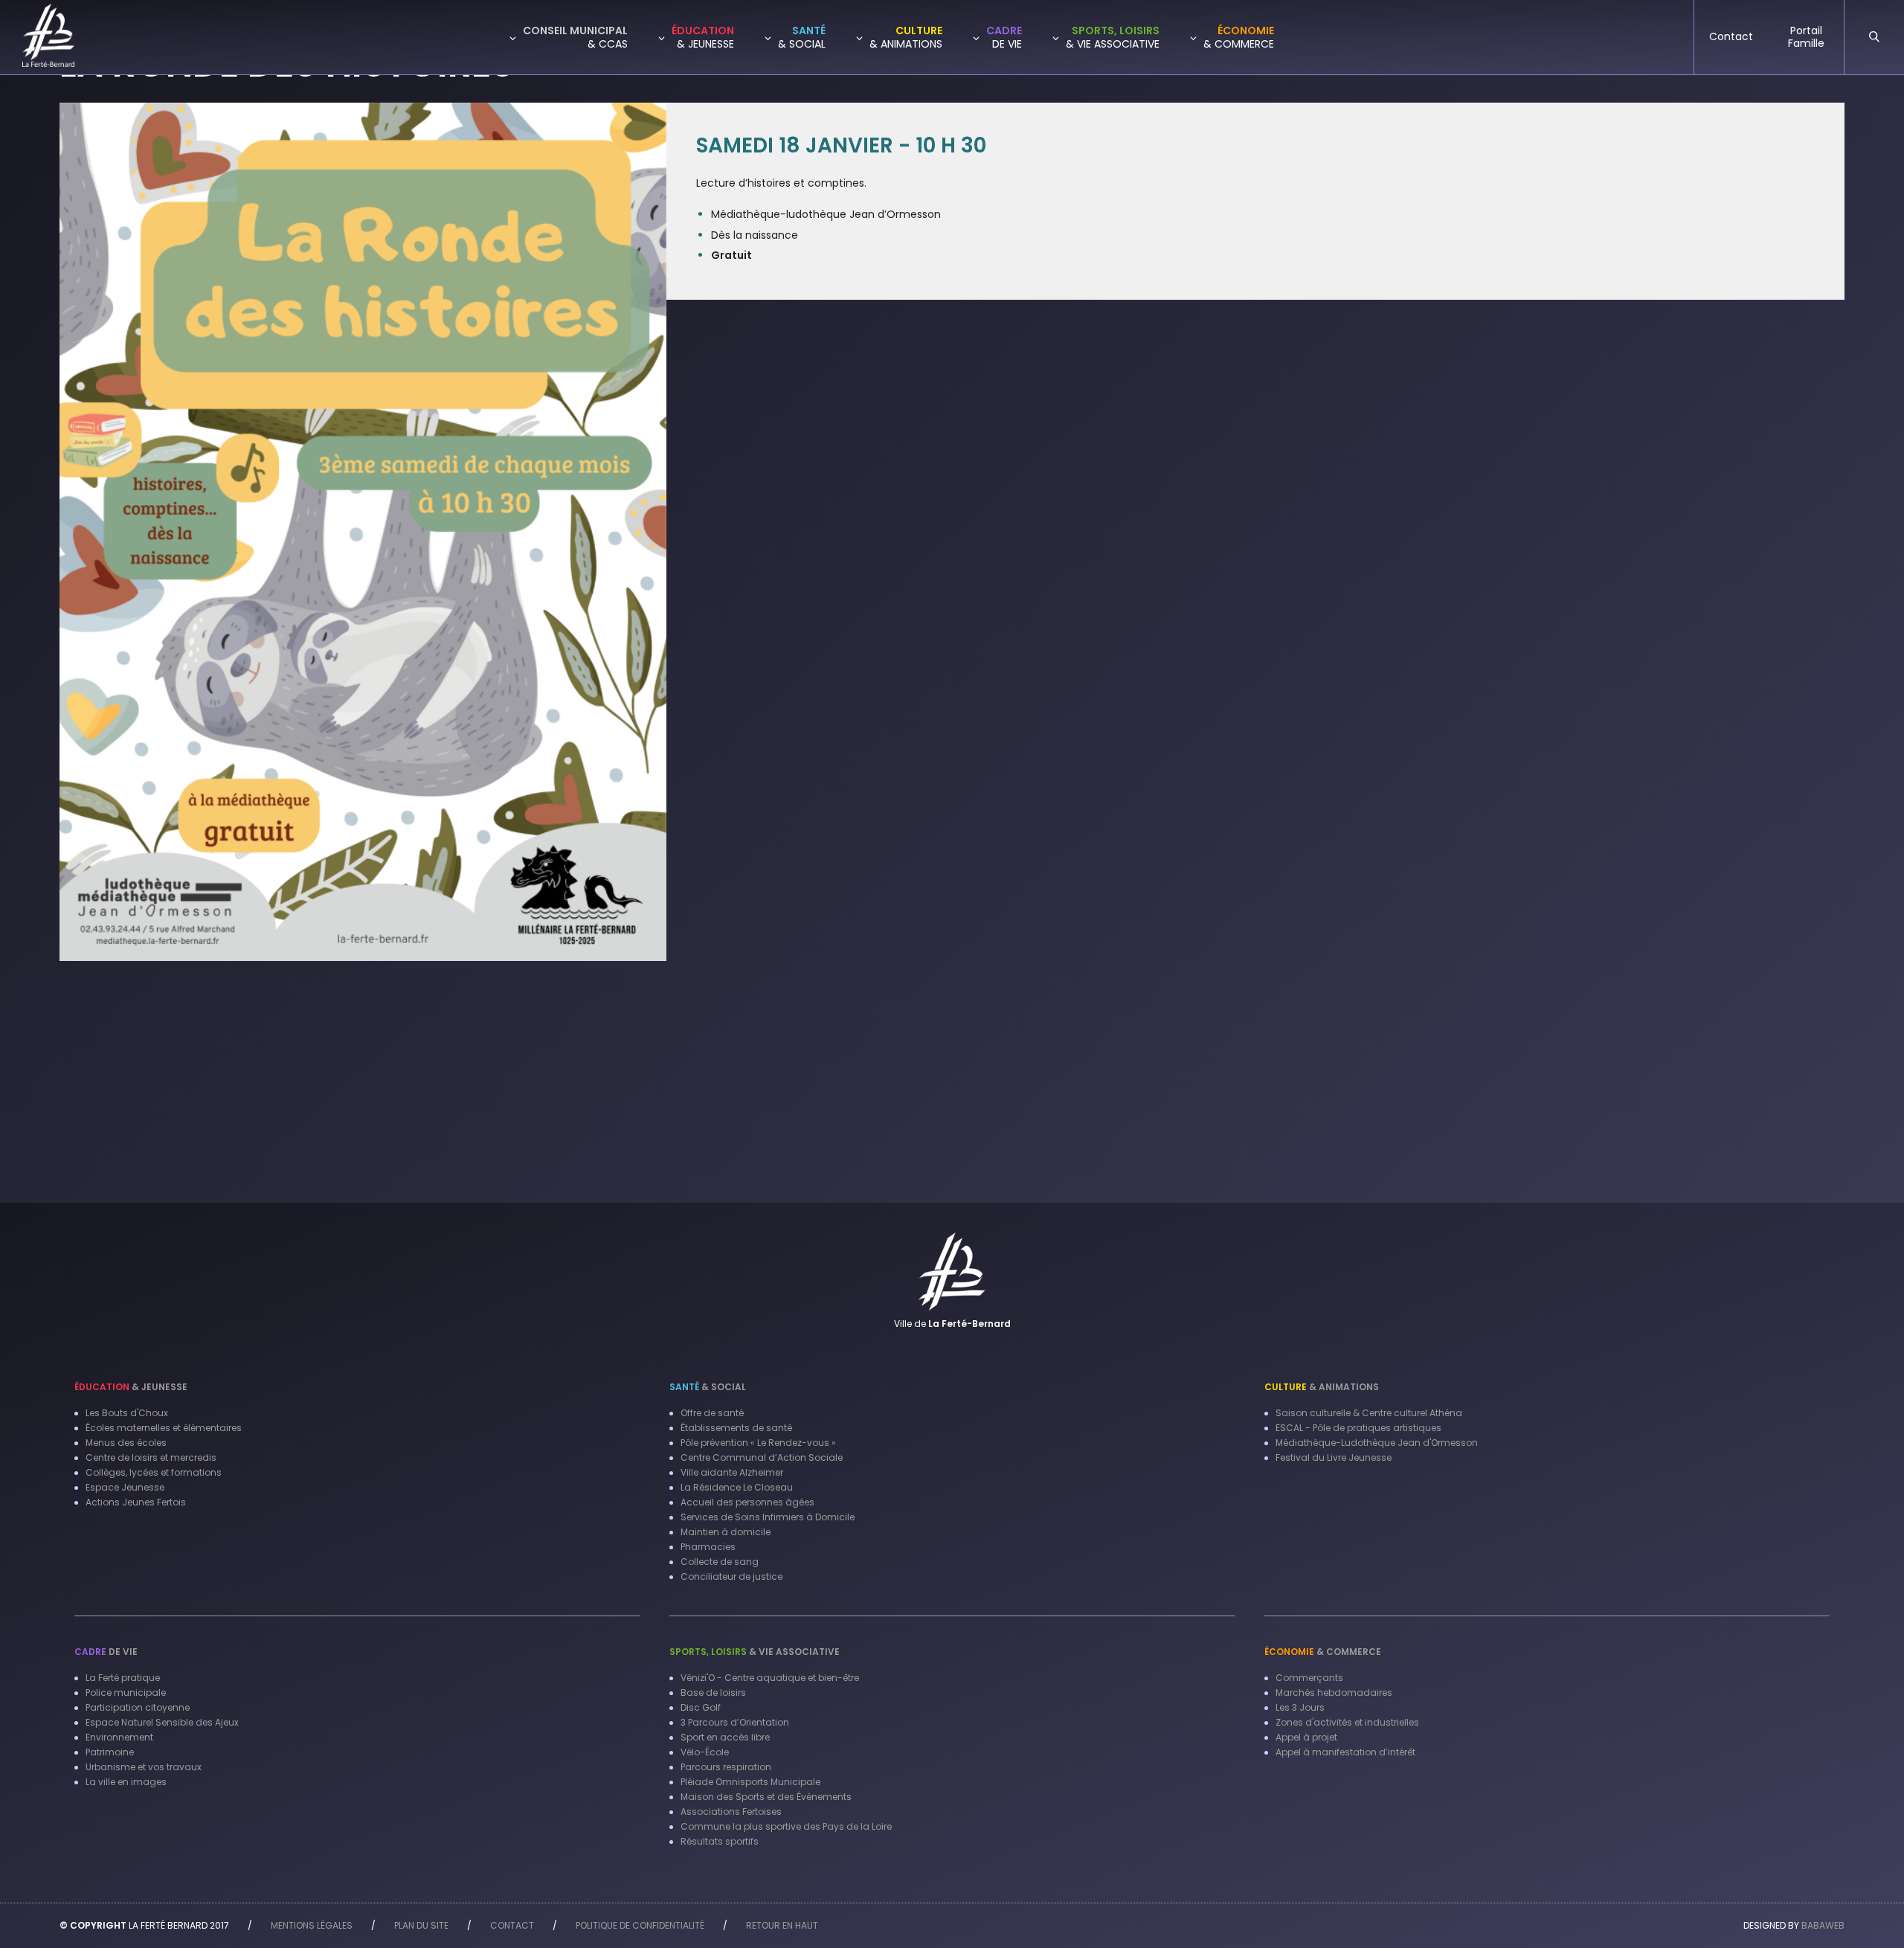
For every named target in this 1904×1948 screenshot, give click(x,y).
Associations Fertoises (731, 1812)
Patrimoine (110, 1752)
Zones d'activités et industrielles (1347, 1722)
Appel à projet (1306, 1737)
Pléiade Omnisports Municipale (750, 1782)
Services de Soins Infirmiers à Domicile (768, 1517)
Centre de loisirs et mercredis (151, 1457)
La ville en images (126, 1782)
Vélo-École (705, 1752)
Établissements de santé (736, 1428)
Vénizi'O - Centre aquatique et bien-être (770, 1678)
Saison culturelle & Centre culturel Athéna (1369, 1413)
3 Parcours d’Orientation (735, 1722)
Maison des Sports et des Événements (766, 1797)
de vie (106, 1652)
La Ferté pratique (123, 1678)
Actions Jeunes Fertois (136, 1502)
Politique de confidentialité (640, 1925)
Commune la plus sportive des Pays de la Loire (786, 1826)
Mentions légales (312, 1925)
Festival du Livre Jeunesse (1334, 1457)
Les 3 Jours (1300, 1707)
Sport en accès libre (725, 1737)
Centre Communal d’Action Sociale (762, 1457)
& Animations (1322, 1387)
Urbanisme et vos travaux (144, 1767)
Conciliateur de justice (731, 1576)
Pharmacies (708, 1547)
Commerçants (1309, 1678)
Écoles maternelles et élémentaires (164, 1428)
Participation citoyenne (138, 1707)
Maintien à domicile (726, 1532)
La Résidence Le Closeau (737, 1487)
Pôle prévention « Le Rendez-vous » (758, 1443)
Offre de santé (712, 1413)
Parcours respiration (726, 1767)
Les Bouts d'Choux (127, 1413)
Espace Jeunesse (125, 1487)
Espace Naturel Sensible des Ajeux (162, 1722)
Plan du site (421, 1925)
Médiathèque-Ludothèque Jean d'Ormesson (1377, 1443)
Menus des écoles (126, 1443)
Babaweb (1823, 1925)
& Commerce (1323, 1652)
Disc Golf (701, 1707)
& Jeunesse (131, 1387)
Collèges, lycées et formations (154, 1472)
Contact (512, 1925)
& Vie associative (755, 1652)
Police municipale (126, 1693)
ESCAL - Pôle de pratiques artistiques (1358, 1428)
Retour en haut (782, 1925)
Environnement (119, 1737)
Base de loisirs (713, 1693)
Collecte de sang (720, 1562)
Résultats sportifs (720, 1841)
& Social (708, 1387)
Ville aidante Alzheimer (732, 1472)
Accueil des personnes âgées (747, 1502)
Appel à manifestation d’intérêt (1345, 1752)
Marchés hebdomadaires (1334, 1693)
